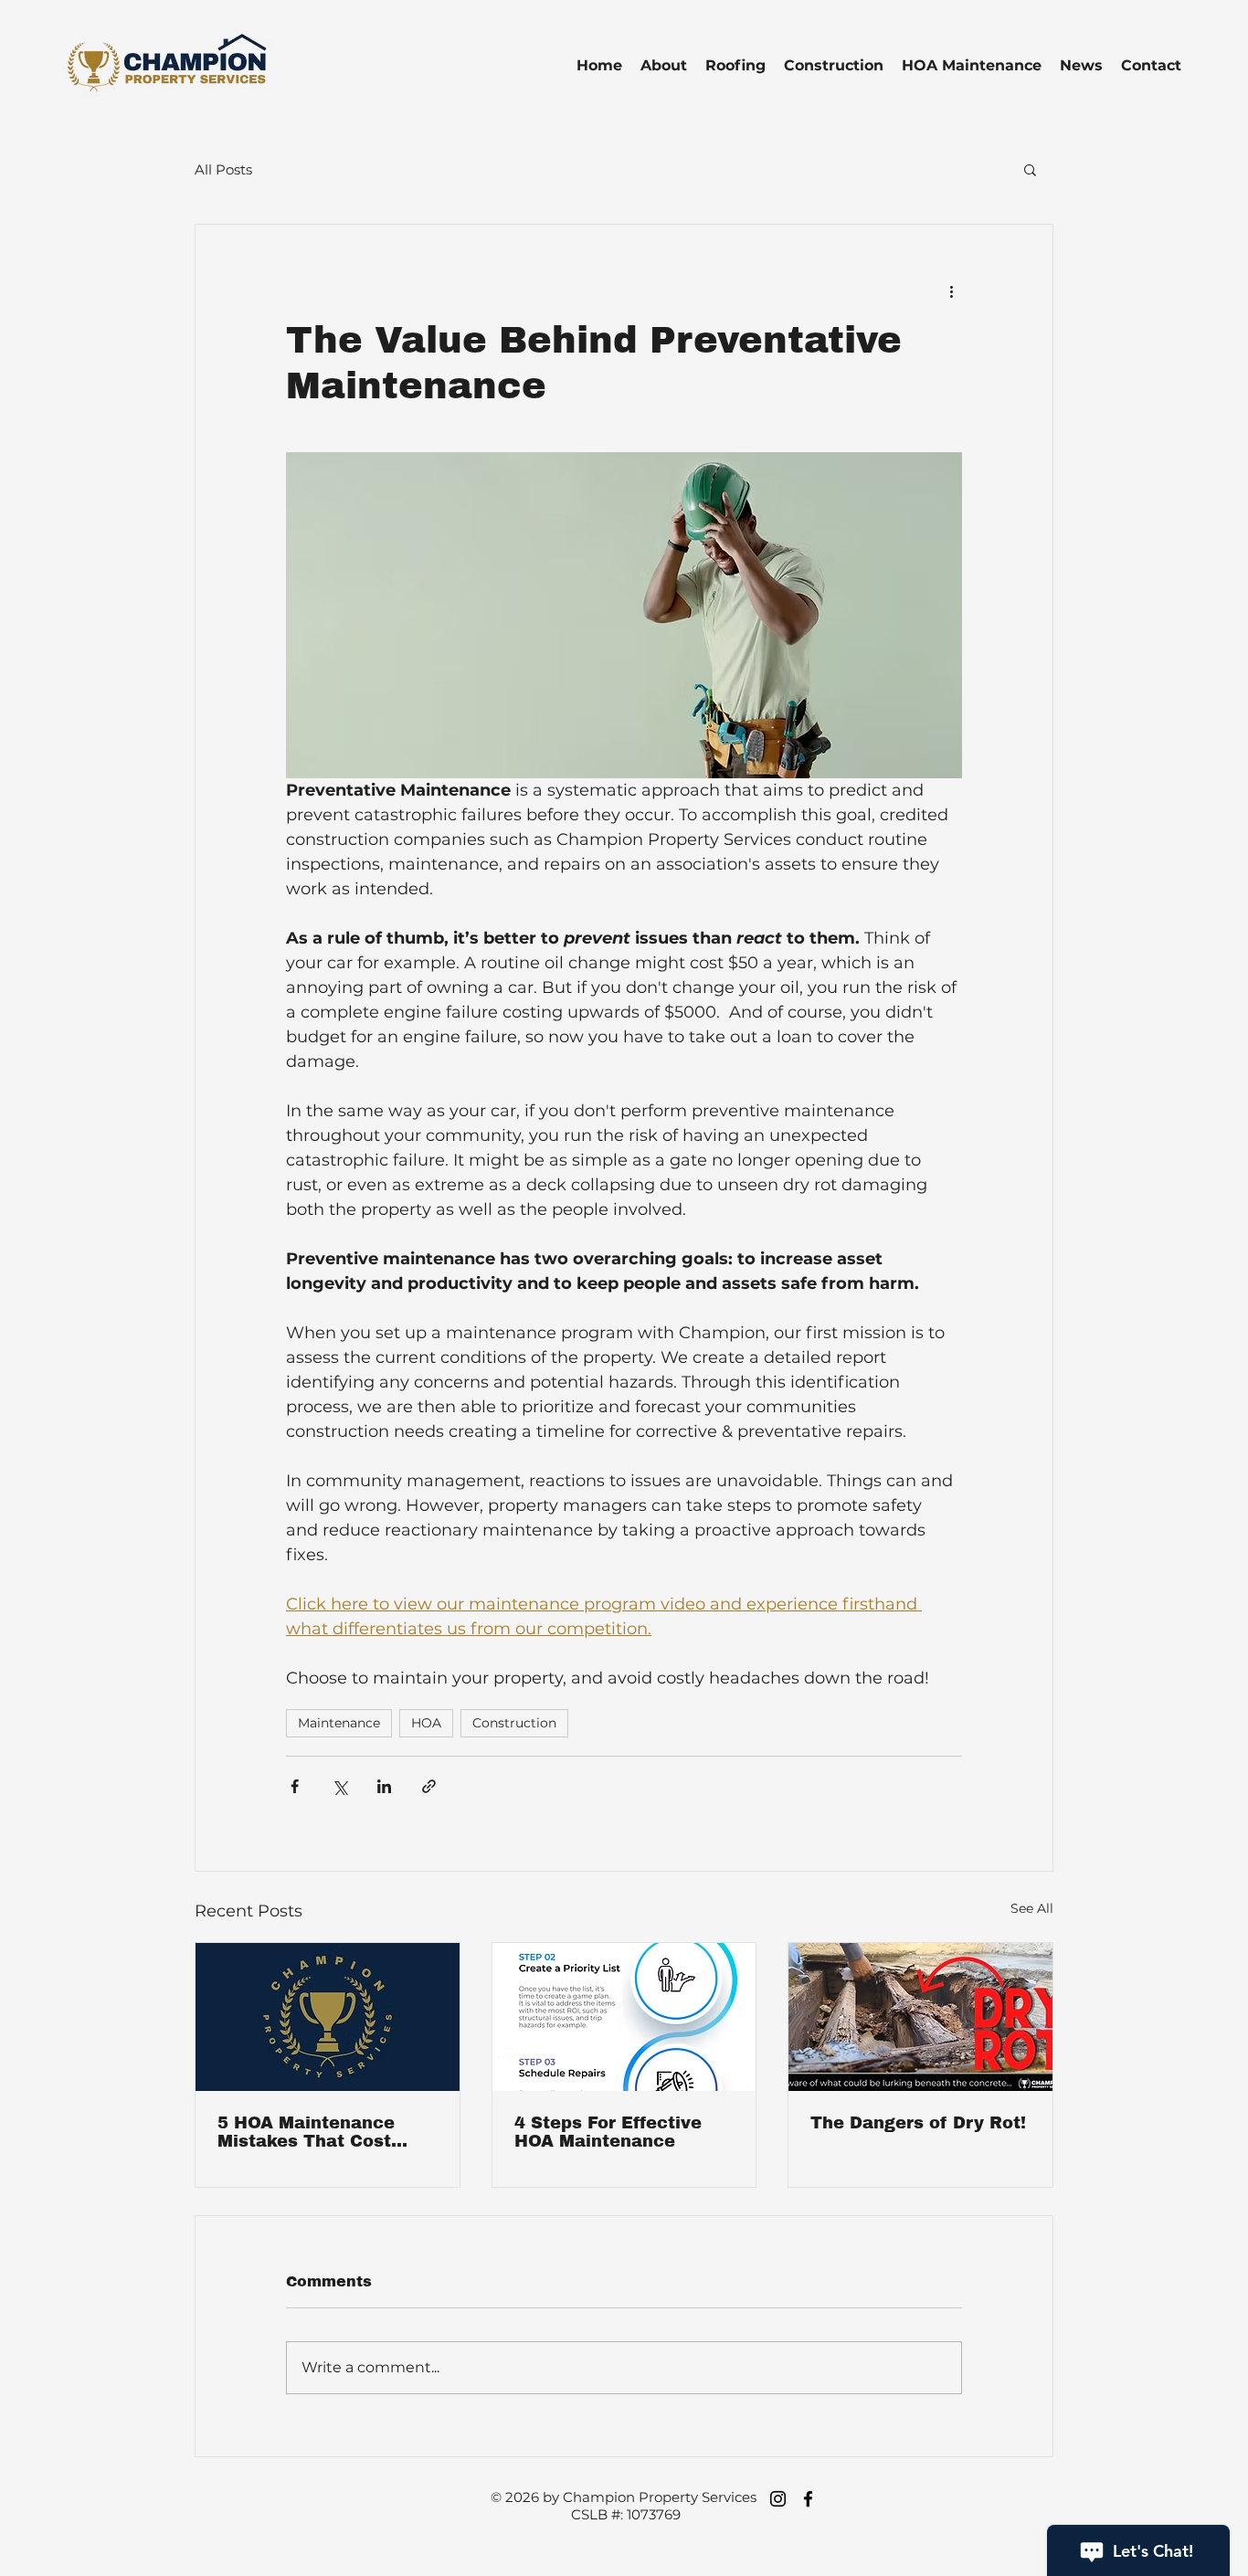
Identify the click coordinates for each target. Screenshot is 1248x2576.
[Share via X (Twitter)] (339, 1786)
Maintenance (339, 1723)
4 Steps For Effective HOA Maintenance (608, 2132)
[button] (1030, 169)
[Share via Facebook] (295, 1786)
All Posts (223, 169)
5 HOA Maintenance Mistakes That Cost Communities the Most (318, 2132)
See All (1032, 1908)
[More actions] (951, 290)
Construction (514, 1723)
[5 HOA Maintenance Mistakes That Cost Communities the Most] (328, 2017)
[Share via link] (429, 1786)
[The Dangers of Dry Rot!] (920, 2017)
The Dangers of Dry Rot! (918, 2123)
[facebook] (808, 2499)
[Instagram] (778, 2499)
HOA (426, 1723)
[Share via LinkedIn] (384, 1786)
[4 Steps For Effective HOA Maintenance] (624, 2017)
